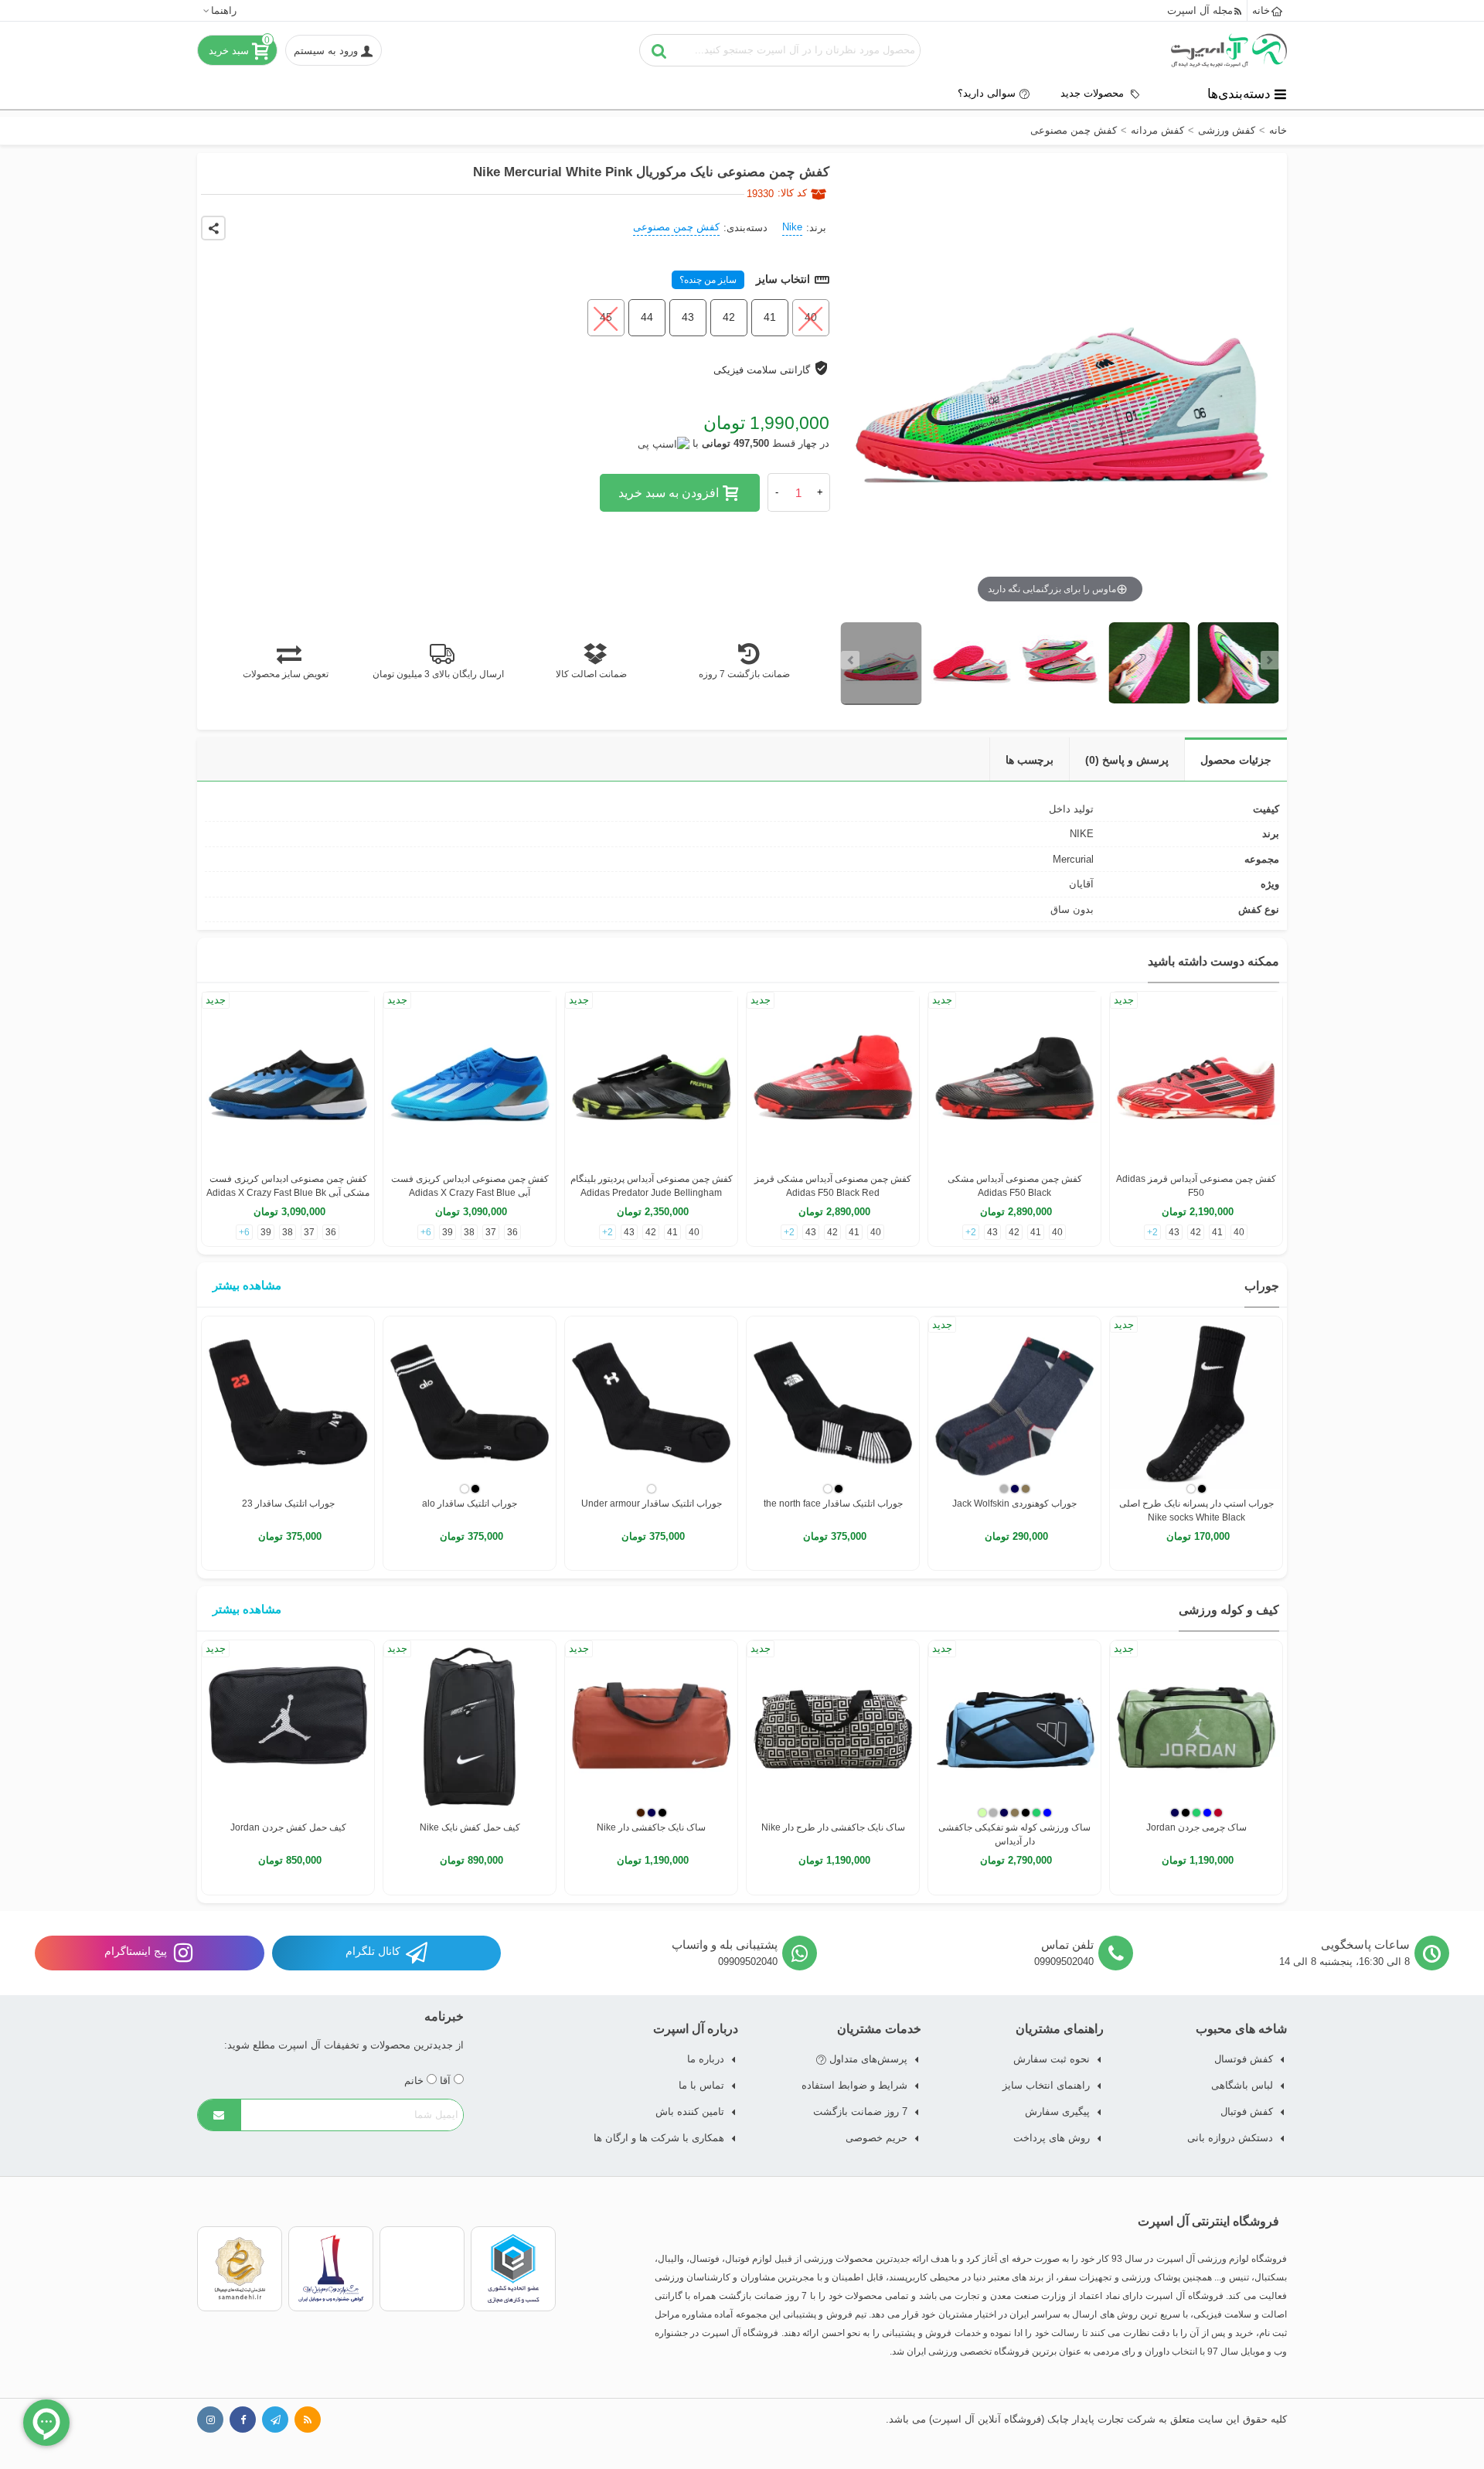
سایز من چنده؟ (708, 280)
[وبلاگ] (308, 2420)
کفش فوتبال (1247, 2111)
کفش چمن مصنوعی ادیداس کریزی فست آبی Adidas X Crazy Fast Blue (470, 1186)
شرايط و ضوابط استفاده (854, 2085)
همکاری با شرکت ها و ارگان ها (659, 2138)
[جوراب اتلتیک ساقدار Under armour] (651, 1403)
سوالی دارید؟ (987, 93)
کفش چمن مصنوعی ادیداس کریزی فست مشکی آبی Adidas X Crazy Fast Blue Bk (288, 1186)
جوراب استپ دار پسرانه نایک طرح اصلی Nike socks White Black (1196, 1510)
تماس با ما (701, 2085)
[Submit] (220, 2115)
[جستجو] (659, 50)
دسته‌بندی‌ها (1239, 94)
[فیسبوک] (243, 2420)
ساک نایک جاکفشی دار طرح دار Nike (833, 1827)
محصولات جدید (1094, 93)
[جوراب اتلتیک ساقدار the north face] (833, 1403)
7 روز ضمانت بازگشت (860, 2111)
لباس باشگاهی (1242, 2085)
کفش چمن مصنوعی (676, 227)
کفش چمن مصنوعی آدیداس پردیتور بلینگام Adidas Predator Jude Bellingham (652, 1186)
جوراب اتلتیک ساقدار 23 (288, 1504)
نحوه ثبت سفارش (1052, 2059)
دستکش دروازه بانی (1230, 2138)
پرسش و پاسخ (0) (1127, 760)
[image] (882, 664)
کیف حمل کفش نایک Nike (470, 1827)
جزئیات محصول (1236, 760)
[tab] (1236, 759)
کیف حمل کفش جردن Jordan (288, 1827)
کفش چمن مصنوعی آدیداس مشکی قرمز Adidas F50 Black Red (833, 1186)
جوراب (1262, 1286)
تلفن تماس (1067, 1945)
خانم (415, 2081)
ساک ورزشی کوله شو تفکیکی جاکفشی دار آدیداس (1014, 1834)
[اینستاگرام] (210, 2420)
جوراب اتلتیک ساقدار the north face (833, 1504)
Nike (792, 227)
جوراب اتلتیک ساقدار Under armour (652, 1504)
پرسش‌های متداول (867, 2059)
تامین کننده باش (690, 2111)
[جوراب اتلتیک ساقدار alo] (470, 1403)
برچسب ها (1030, 760)
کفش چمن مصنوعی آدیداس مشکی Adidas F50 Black (1015, 1186)
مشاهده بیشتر (247, 1285)
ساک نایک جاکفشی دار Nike (651, 1827)
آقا (447, 2081)
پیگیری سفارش (1057, 2111)
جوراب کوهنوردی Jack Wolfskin (1014, 1504)
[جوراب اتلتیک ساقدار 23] (288, 1403)
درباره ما (706, 2059)
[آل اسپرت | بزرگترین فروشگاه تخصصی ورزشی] (1229, 50)
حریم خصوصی (876, 2138)
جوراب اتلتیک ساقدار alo (470, 1504)
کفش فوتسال (1244, 2059)
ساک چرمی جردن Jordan (1196, 1827)
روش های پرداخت (1052, 2138)
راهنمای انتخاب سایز (1046, 2085)
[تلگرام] (275, 2420)
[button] (219, 10)
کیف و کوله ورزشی (1229, 1610)
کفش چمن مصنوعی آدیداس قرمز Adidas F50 (1196, 1186)
